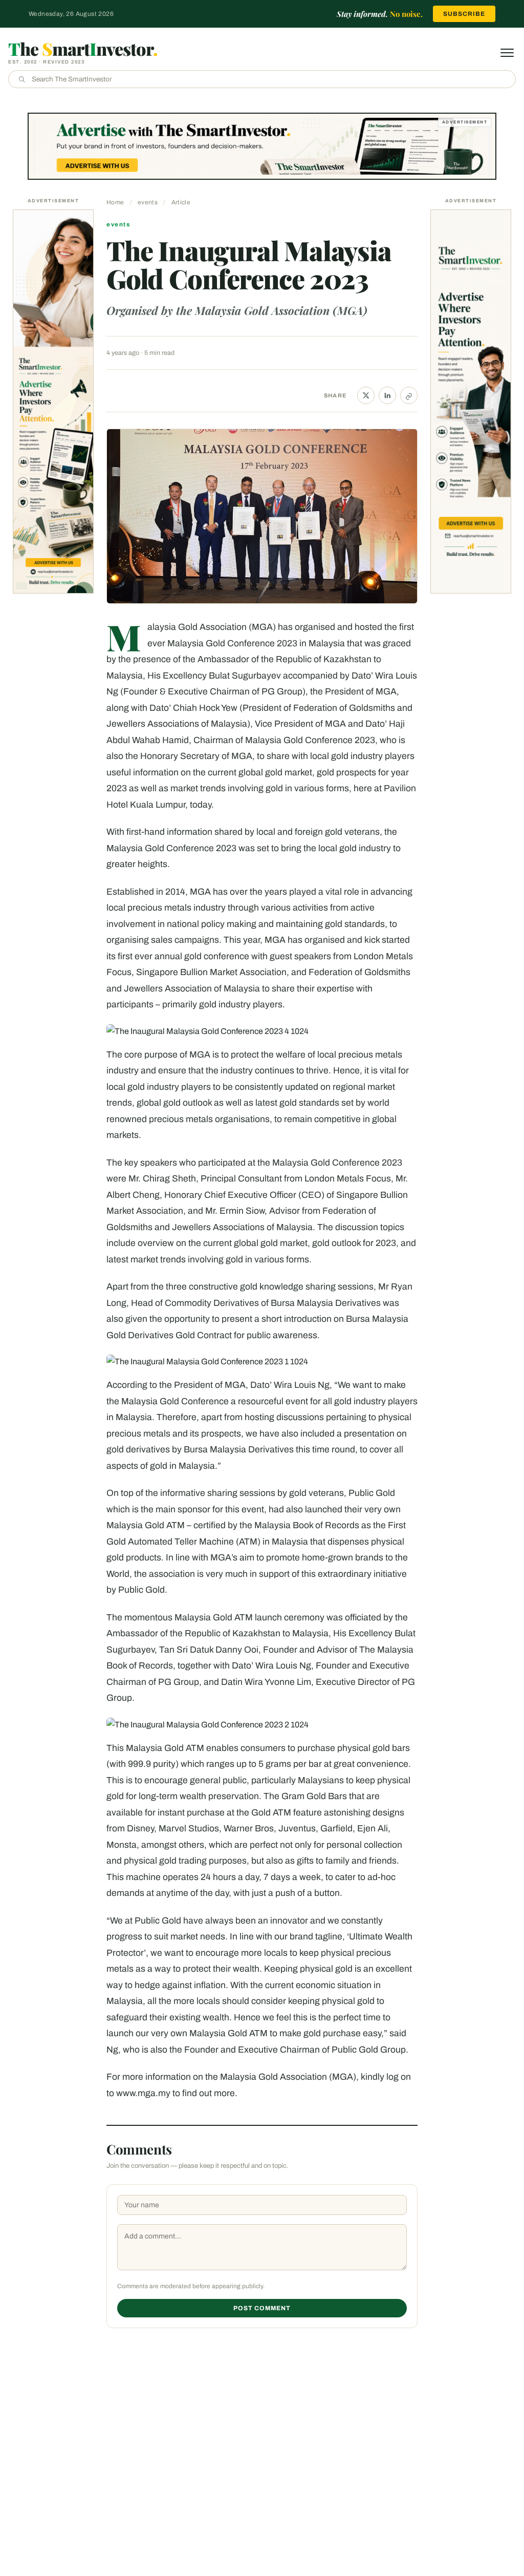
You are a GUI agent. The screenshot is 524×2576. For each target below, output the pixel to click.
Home (115, 202)
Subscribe (464, 14)
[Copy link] (409, 395)
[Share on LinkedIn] (387, 395)
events (148, 202)
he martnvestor (83, 49)
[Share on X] (366, 395)
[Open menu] (507, 53)
